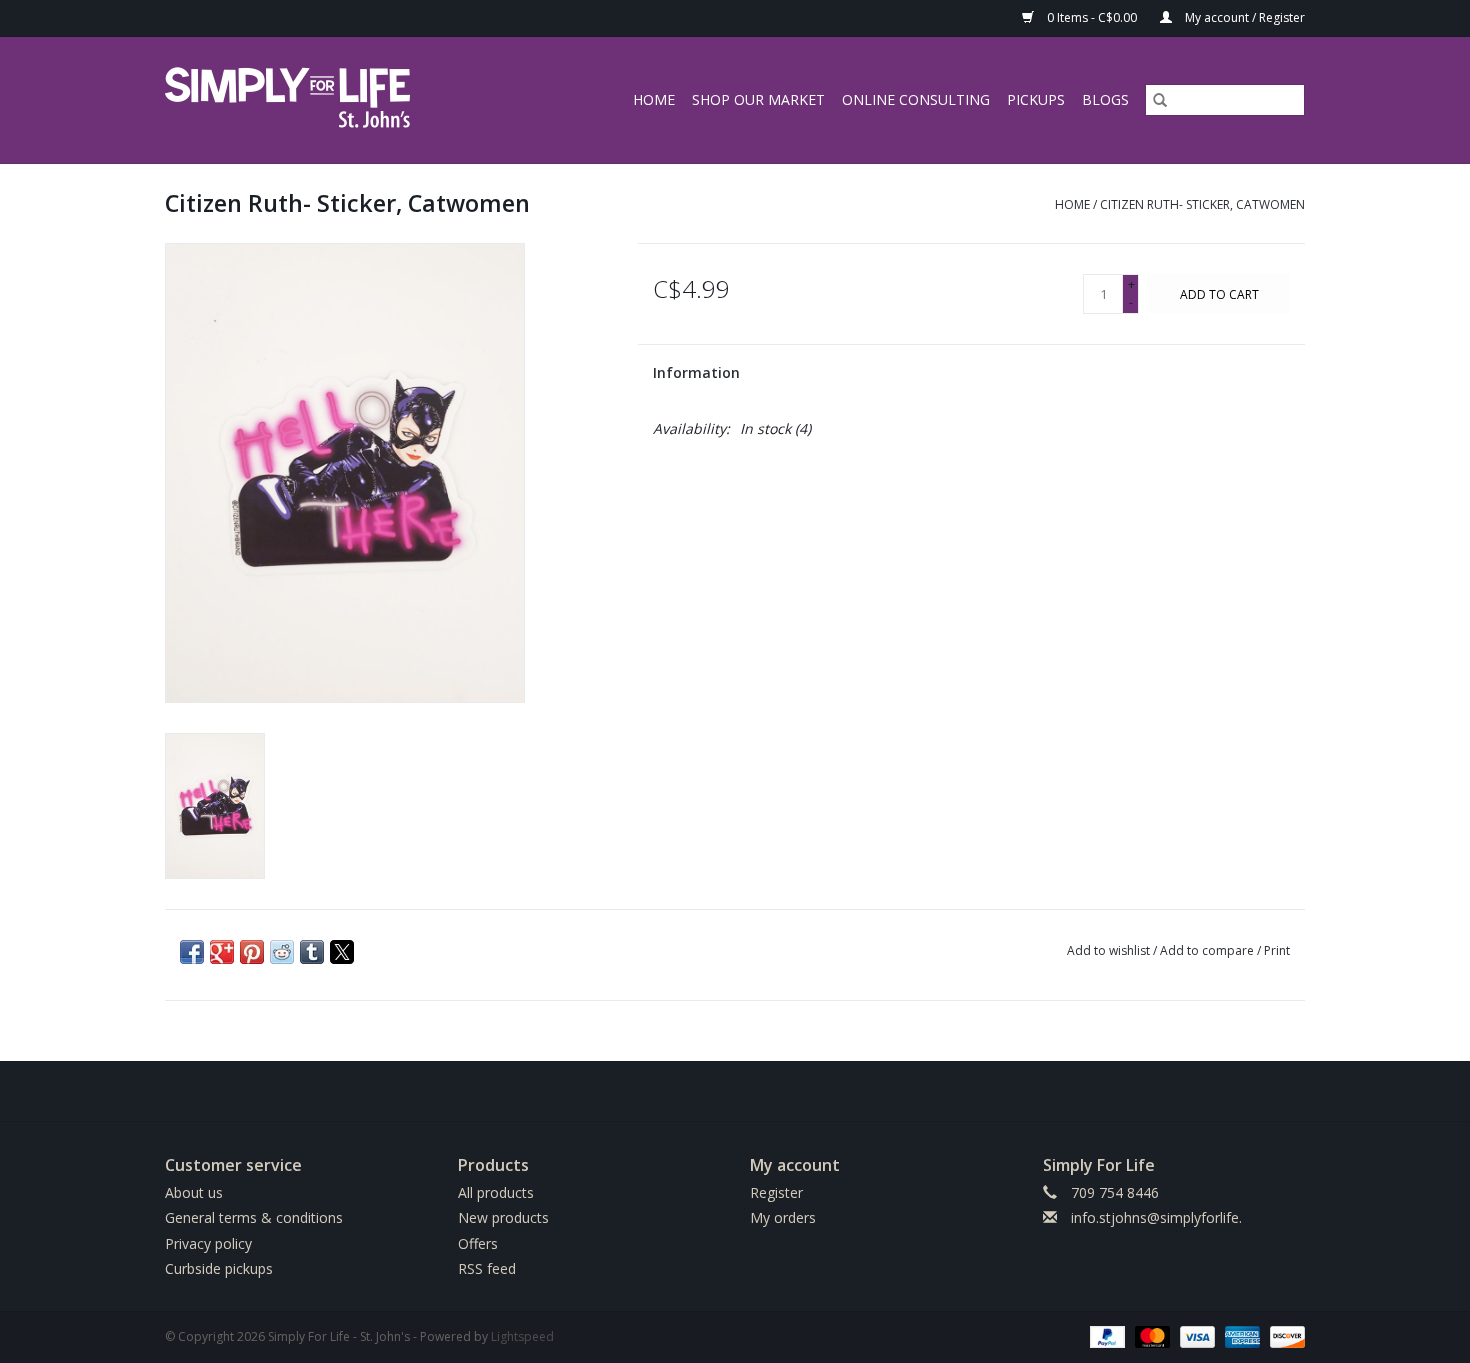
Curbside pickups (219, 1268)
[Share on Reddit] (282, 952)
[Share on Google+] (222, 952)
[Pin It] (252, 952)
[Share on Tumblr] (312, 952)
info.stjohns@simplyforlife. (1156, 1217)
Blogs (1105, 99)
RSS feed (487, 1268)
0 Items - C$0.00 (1092, 17)
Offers (478, 1243)
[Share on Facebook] (192, 952)
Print (1277, 950)
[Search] (1160, 100)
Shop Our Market (758, 99)
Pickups (1036, 99)
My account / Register (1243, 17)
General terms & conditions (254, 1217)
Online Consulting (916, 99)
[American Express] (1240, 1335)
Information (696, 372)
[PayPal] (1105, 1335)
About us (194, 1192)
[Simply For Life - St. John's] (316, 100)
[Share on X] (342, 952)
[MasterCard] (1150, 1335)
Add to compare (1208, 950)
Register (776, 1192)
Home (654, 99)
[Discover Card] (1284, 1335)
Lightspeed (522, 1336)
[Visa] (1195, 1335)
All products (496, 1192)
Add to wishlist (1110, 950)
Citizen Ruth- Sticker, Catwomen (1202, 204)
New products (503, 1217)
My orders (783, 1217)
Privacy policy (208, 1243)
